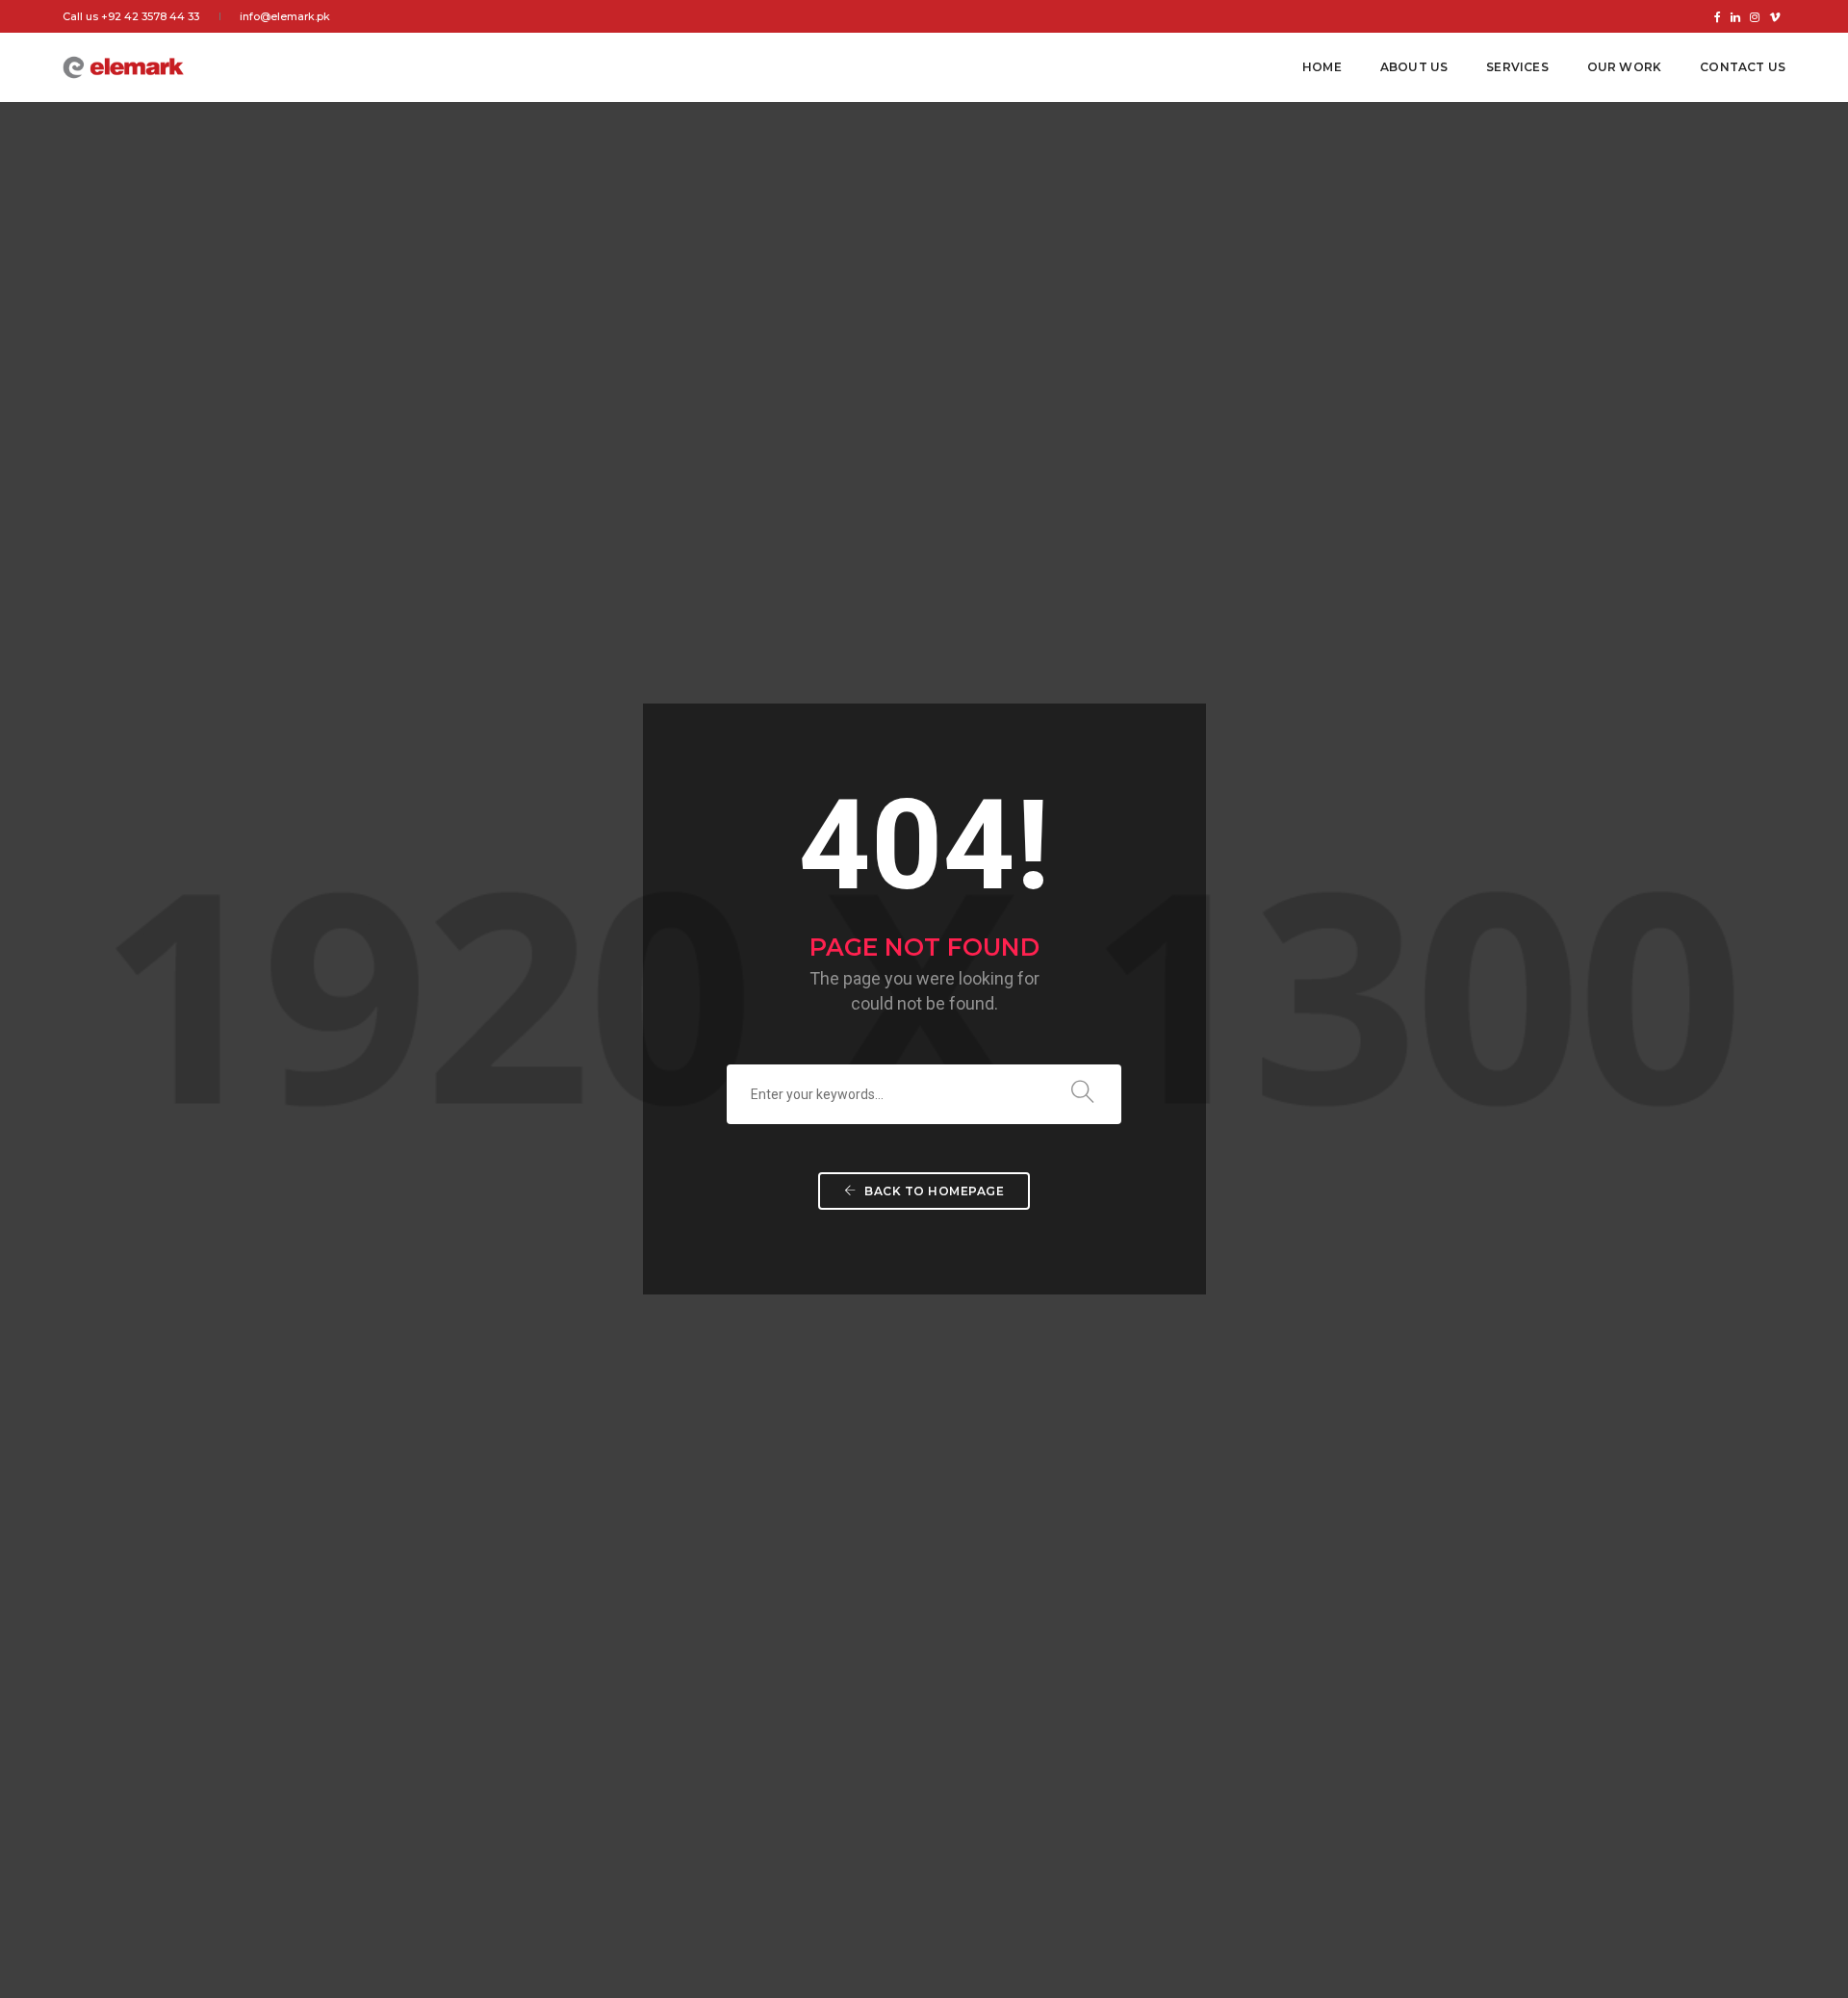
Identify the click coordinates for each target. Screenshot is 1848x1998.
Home (1322, 67)
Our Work (1624, 67)
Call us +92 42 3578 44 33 (131, 16)
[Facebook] (1718, 16)
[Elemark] (123, 66)
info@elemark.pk (285, 16)
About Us (1414, 67)
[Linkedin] (1735, 16)
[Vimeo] (1775, 16)
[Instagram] (1755, 16)
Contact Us (1743, 67)
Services (1517, 67)
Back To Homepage (933, 1191)
